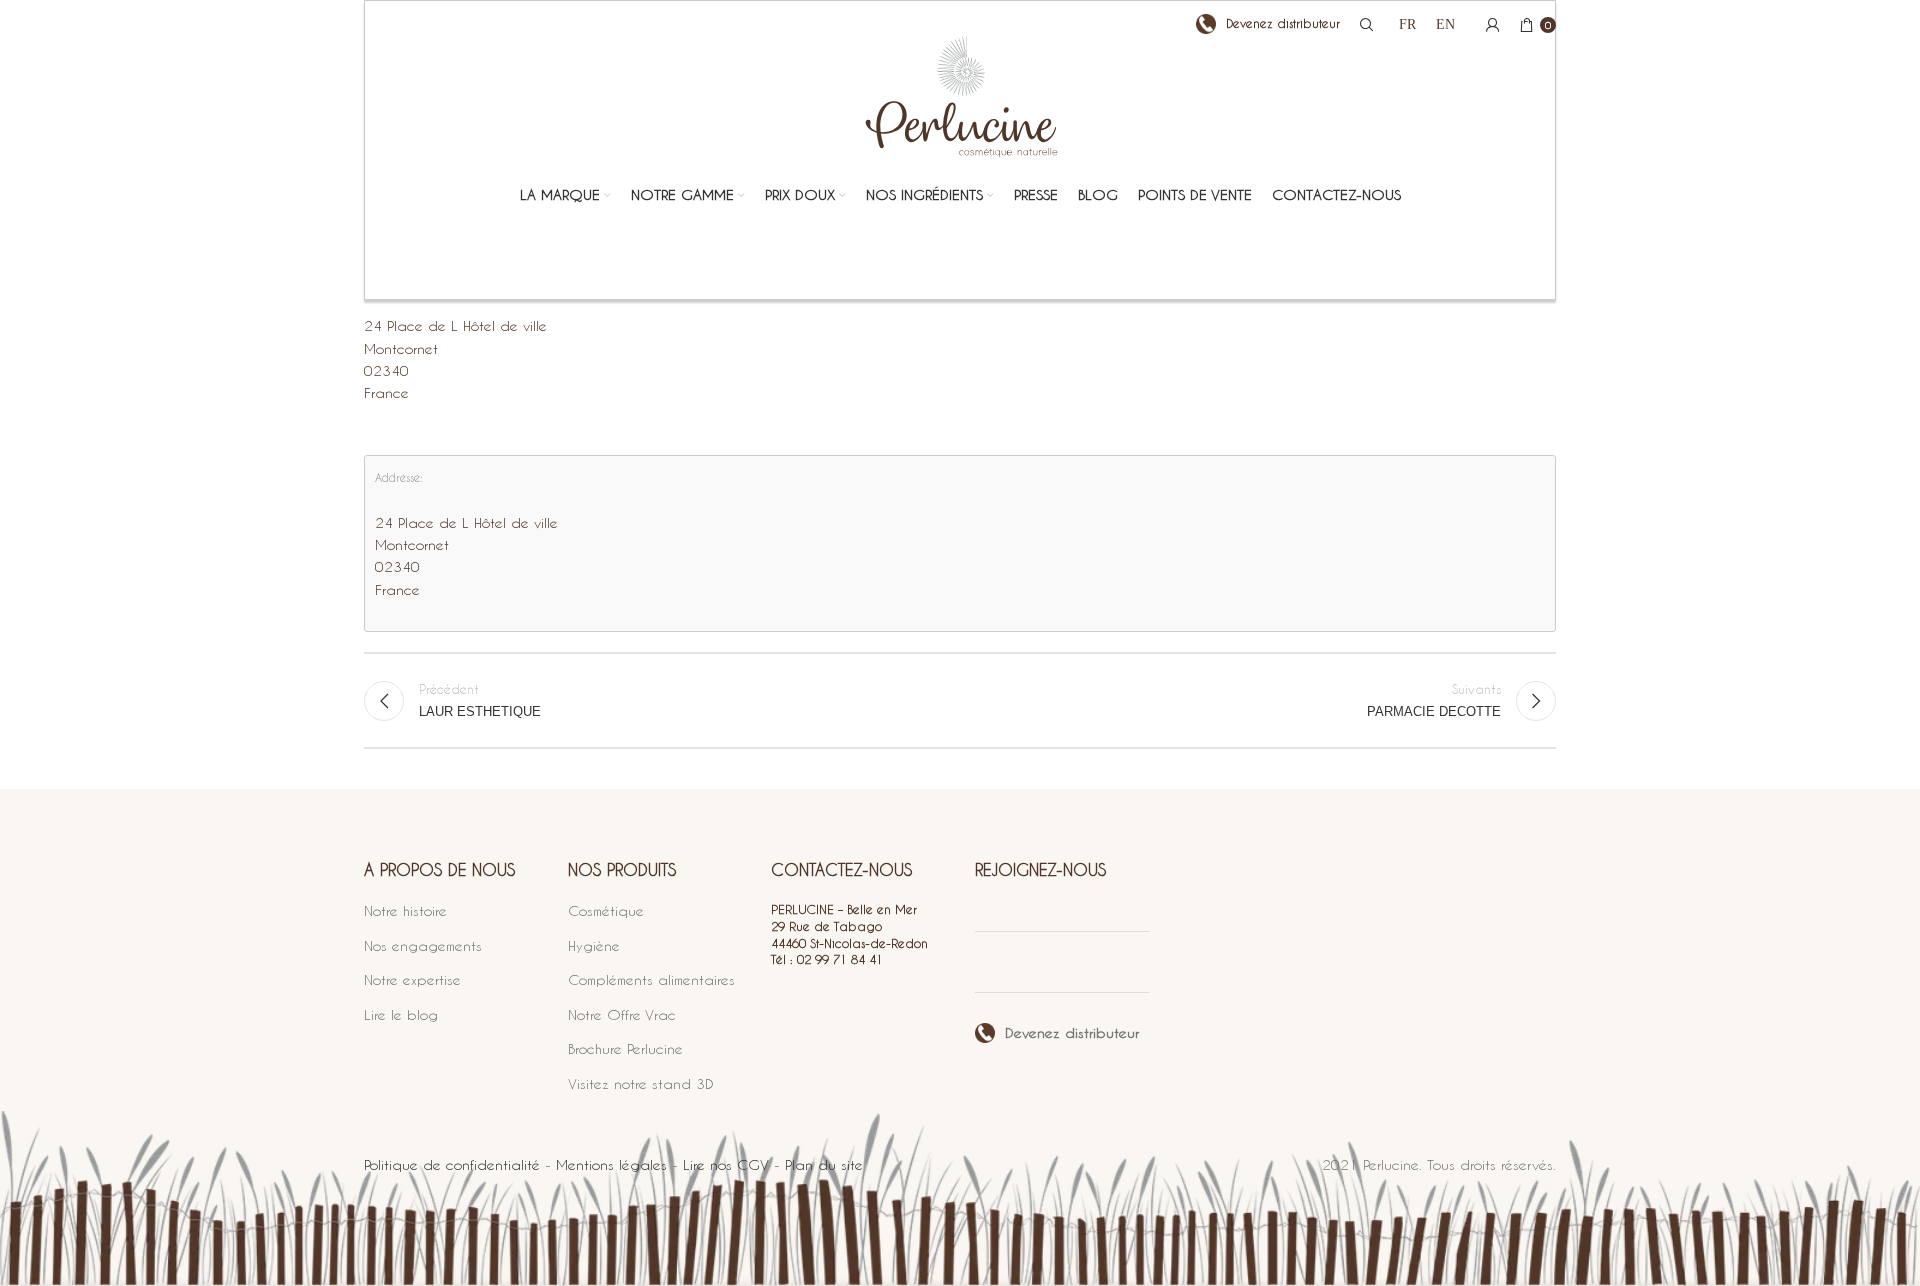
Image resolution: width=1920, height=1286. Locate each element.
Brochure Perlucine (625, 1048)
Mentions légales (611, 1164)
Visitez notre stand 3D (641, 1083)
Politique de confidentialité (452, 1164)
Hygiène (594, 945)
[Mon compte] (1493, 25)
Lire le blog (401, 1014)
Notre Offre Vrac (622, 1014)
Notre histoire (405, 910)
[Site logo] (960, 112)
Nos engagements (423, 945)
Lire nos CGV (726, 1164)
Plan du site (824, 1164)
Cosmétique (606, 910)
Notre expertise (412, 979)
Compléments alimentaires (651, 979)
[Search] (1364, 25)
